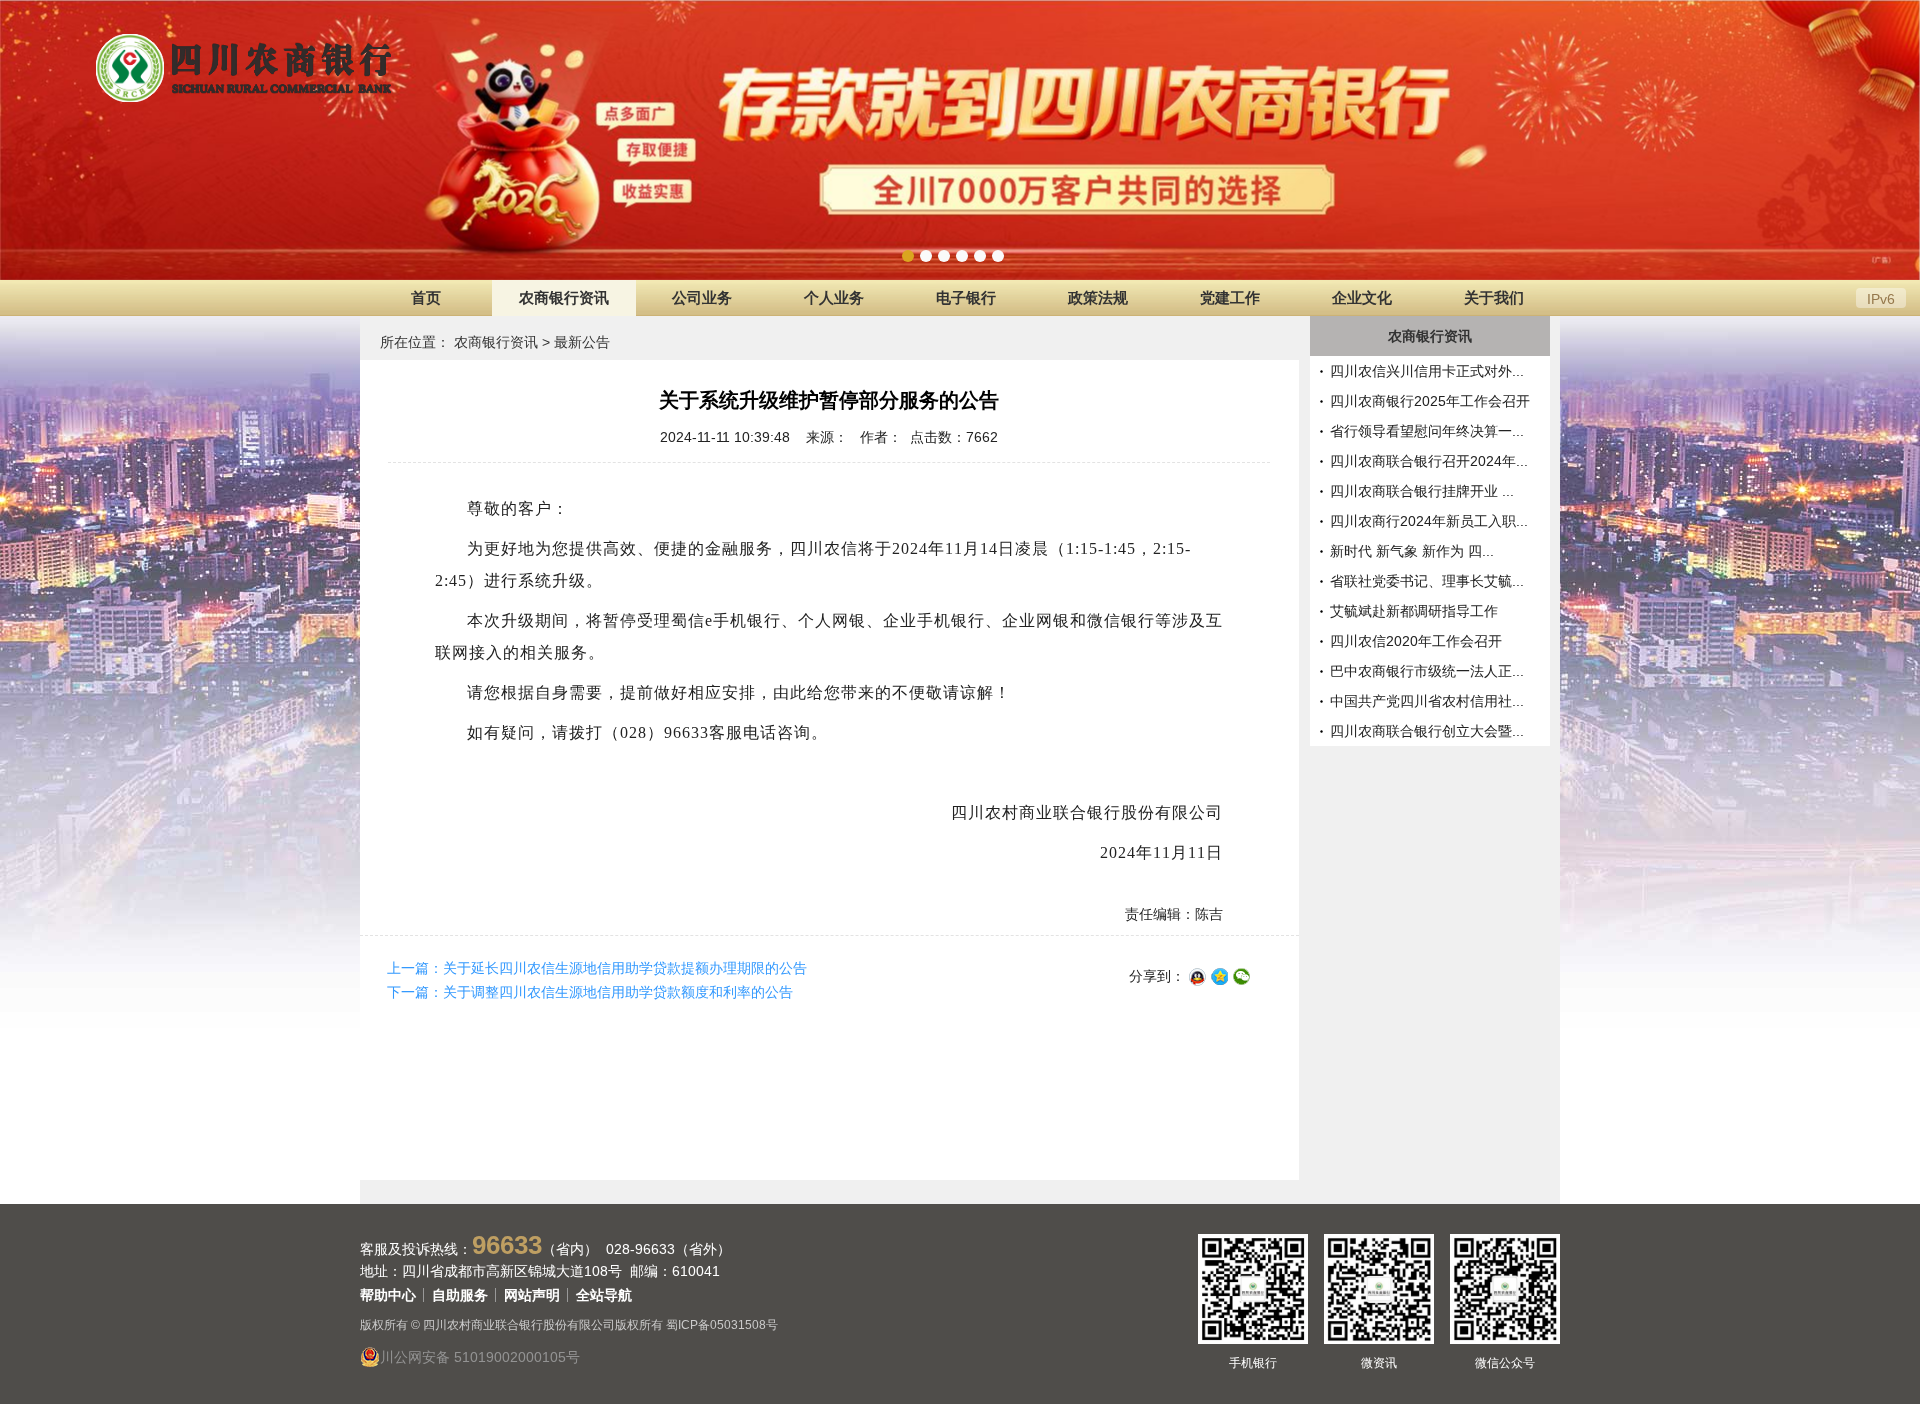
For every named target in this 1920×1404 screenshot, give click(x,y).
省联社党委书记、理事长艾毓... (1427, 581)
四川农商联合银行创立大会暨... (1427, 731)
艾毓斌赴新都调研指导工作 (1414, 611)
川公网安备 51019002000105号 (480, 1357)
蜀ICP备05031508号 (722, 1325)
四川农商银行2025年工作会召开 (1430, 401)
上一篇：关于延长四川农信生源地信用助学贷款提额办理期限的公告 (597, 968)
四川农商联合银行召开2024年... (1429, 461)
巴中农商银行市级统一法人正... (1427, 671)
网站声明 (532, 1295)
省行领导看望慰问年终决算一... (1427, 431)
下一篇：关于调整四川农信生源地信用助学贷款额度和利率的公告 (590, 992)
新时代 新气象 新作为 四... (1412, 551)
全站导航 (604, 1295)
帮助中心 (388, 1295)
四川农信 (824, 548)
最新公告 (582, 342)
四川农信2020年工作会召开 (1416, 641)
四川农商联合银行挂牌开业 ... (1422, 491)
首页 (426, 297)
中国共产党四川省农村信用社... (1427, 701)
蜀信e (692, 620)
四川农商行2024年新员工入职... (1429, 521)
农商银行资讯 (496, 342)
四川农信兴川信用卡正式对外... (1427, 371)
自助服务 (460, 1295)
